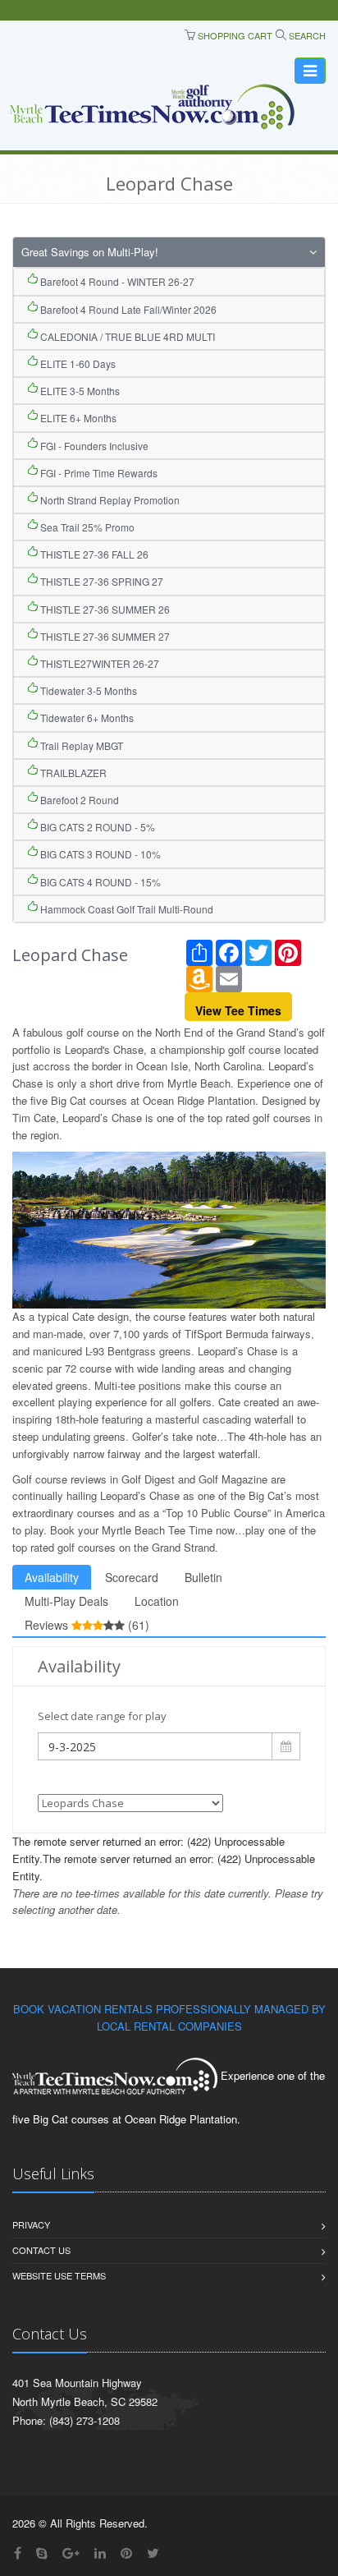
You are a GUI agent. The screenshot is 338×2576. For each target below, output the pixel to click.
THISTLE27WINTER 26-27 (98, 663)
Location (157, 1601)
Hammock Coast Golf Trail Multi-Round (126, 909)
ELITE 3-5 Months (79, 391)
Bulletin (203, 1577)
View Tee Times (238, 1010)
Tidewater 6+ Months (86, 718)
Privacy (31, 2224)
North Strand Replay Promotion (109, 500)
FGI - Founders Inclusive (93, 446)
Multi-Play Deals (66, 1601)
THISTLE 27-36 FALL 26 (93, 554)
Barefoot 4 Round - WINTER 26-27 (116, 281)
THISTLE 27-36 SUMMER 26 (104, 609)
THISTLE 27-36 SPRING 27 (100, 581)
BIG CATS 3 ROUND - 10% (99, 854)
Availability (52, 1577)
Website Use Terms (59, 2275)
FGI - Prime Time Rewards (98, 473)
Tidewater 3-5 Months (87, 690)
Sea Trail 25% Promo (86, 527)
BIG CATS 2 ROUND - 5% (96, 827)
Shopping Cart (234, 35)
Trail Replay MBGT (80, 745)
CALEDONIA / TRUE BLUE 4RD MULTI (126, 336)
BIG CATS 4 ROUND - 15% (99, 882)
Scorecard (132, 1577)
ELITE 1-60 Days (77, 363)
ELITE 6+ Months (77, 418)
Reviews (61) (87, 1625)
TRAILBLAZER (72, 773)
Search (306, 35)
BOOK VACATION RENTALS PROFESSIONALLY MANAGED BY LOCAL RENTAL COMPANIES (169, 2017)
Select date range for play (102, 1716)
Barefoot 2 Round (78, 800)
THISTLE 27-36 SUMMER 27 (104, 636)
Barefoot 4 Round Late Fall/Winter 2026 (127, 309)
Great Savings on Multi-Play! (90, 252)
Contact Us (41, 2250)
